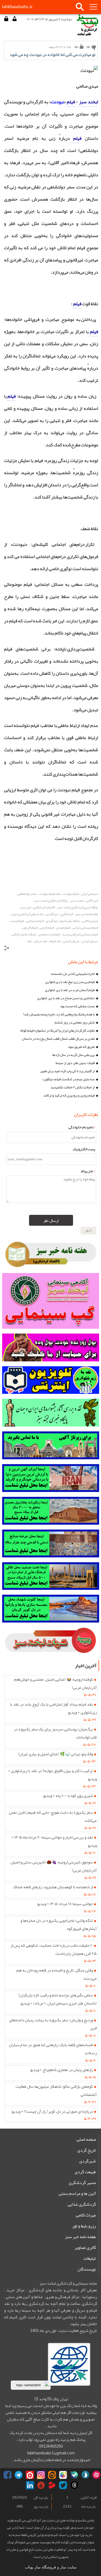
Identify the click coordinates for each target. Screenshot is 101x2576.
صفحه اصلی (86, 2139)
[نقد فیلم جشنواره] (51, 1413)
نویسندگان (87, 2269)
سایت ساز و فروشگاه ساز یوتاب (51, 2567)
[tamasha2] (30, 2475)
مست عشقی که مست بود (77, 1006)
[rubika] (63, 2475)
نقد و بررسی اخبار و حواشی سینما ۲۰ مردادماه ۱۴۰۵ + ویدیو (54, 1841)
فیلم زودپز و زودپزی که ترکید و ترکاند (69, 1095)
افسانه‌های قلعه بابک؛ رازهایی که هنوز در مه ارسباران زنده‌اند (53, 2049)
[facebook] (8, 2475)
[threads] (74, 2485)
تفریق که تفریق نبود (81, 1047)
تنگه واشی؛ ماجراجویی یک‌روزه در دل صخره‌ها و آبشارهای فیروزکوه (59, 1924)
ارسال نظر (51, 1221)
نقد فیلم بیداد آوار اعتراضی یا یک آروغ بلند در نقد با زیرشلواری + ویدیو (53, 1708)
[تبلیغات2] (51, 1511)
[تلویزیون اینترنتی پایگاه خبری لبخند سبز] (51, 1380)
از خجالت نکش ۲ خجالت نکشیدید (73, 1087)
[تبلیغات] (51, 1478)
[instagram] (41, 2475)
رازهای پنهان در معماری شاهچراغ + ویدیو (62, 2070)
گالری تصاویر (85, 2248)
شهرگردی (88, 2161)
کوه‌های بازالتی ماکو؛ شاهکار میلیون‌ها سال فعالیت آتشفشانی (56, 2090)
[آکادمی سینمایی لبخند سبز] (51, 1301)
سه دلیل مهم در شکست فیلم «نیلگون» (69, 1079)
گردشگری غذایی (82, 2204)
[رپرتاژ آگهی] (51, 1445)
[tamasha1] (52, 2485)
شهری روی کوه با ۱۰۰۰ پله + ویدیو (68, 1796)
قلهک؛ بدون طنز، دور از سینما (75, 1063)
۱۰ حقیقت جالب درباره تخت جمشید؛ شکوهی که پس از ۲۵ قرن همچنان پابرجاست (54, 1949)
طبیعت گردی (85, 2172)
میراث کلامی (86, 2215)
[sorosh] (85, 2475)
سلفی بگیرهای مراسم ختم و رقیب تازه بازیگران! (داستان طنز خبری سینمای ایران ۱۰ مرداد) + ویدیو (58, 1999)
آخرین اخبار (86, 1666)
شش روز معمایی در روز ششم (75, 1022)
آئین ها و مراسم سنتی (77, 2193)
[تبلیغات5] (51, 1609)
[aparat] (96, 2475)
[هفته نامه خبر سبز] (51, 1254)
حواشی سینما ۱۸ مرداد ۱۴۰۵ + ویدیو (65, 1904)
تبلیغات (90, 2258)
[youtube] (41, 2485)
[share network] (7, 949)
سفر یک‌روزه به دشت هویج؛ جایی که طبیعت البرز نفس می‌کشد (53, 1816)
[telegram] (19, 2475)
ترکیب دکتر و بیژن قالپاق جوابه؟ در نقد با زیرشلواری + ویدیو (52, 1775)
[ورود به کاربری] (6, 19)
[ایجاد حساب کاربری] (14, 19)
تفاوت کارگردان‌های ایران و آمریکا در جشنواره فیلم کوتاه (58, 1031)
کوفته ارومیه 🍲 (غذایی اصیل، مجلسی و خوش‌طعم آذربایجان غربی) (55, 1683)
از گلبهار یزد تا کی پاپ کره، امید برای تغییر (67, 1071)
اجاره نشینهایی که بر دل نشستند (73, 974)
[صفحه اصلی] (87, 25)
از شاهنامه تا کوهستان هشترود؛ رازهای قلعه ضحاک (53, 1887)
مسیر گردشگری (82, 2183)
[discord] (74, 2475)
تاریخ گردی (87, 2150)
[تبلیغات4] (51, 1576)
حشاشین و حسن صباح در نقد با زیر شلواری (66, 998)
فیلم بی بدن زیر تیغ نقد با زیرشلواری (70, 982)
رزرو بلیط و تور (84, 2226)
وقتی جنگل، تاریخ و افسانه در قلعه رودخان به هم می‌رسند (57, 1974)
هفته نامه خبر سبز (80, 2237)
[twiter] (63, 2485)
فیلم (70, 102)
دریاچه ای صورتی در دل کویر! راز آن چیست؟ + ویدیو (52, 2111)
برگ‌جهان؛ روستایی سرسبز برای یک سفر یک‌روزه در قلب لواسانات (55, 1733)
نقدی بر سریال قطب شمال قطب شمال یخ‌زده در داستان (58, 1039)
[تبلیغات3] (51, 1543)
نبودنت (58, 102)
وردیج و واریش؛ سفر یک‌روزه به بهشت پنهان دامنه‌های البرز (53, 2024)
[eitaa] (52, 2475)
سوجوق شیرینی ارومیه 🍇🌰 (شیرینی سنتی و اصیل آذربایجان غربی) (54, 1866)
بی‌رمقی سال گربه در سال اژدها (74, 1055)
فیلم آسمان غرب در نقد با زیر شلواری (70, 990)
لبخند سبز (88, 102)
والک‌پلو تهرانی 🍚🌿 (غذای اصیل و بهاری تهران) (55, 1754)
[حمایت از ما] (51, 1347)
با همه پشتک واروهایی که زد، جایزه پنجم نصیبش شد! (59, 1014)
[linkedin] (30, 2485)
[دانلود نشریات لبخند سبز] (51, 1641)
